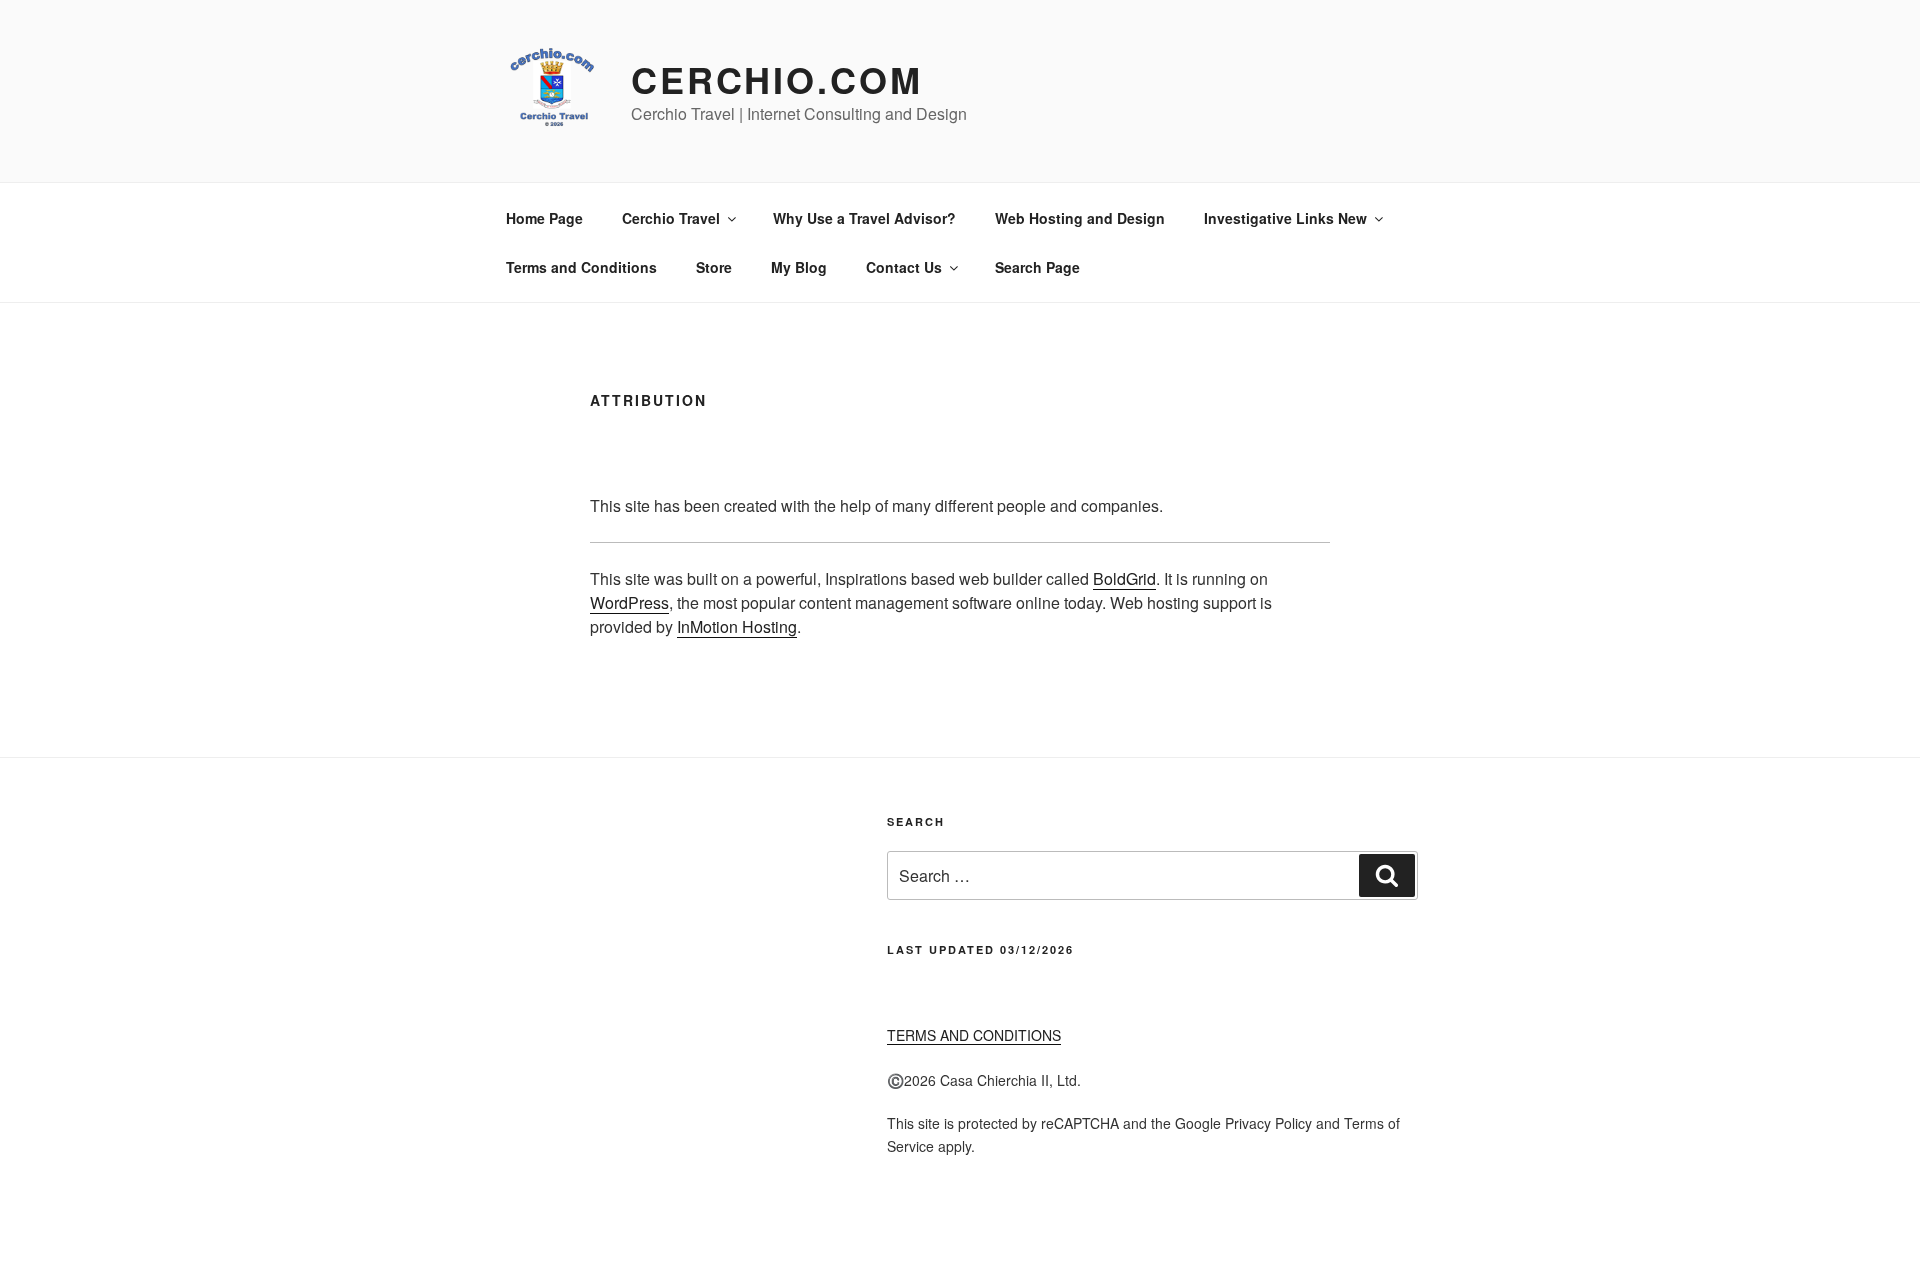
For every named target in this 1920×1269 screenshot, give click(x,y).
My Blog (799, 267)
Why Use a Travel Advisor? (864, 218)
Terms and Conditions (581, 267)
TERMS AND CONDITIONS (974, 1035)
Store (714, 267)
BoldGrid (1124, 578)
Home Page (544, 218)
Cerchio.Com (777, 79)
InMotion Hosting (737, 626)
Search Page (1037, 267)
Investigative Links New (1285, 218)
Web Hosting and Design (1080, 218)
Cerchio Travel (671, 218)
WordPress (629, 602)
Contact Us (904, 267)
